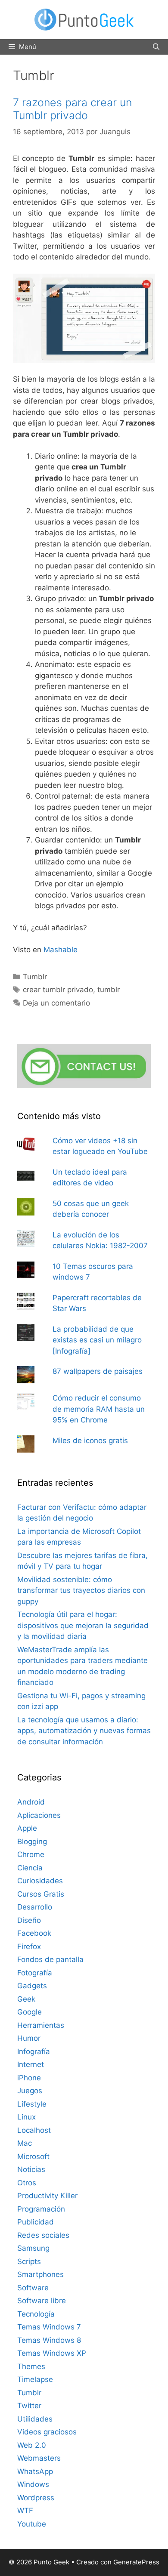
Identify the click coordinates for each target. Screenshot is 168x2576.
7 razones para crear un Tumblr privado (72, 109)
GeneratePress (136, 2562)
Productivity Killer (47, 2196)
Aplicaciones (39, 1815)
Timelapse (35, 2379)
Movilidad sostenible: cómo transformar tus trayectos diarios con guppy (81, 1590)
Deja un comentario (56, 1003)
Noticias (31, 2169)
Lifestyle (32, 2104)
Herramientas (41, 2025)
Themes (31, 2366)
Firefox (29, 1947)
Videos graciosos (47, 2432)
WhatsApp (35, 2471)
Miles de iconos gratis (90, 1441)
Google (30, 2012)
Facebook (34, 1933)
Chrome (31, 1854)
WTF (25, 2511)
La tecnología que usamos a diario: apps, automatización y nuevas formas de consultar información (84, 1731)
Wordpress (36, 2498)
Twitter (29, 2406)
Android (31, 1802)
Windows (33, 2484)
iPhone (29, 2078)
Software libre (42, 2301)
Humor (29, 2038)
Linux (26, 2117)
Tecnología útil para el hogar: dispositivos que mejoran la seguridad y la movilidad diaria (83, 1625)
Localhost (34, 2130)
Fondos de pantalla (50, 1959)
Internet (31, 2064)
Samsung (33, 2248)
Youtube (32, 2524)
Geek (26, 1999)
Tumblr (35, 977)
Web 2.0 (32, 2445)
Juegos (30, 2091)
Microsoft (33, 2156)
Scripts (29, 2261)
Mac (25, 2143)
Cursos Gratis (41, 1894)
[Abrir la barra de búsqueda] (156, 47)
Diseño (29, 1920)
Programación (41, 2209)
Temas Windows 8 (49, 2340)
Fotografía (35, 1973)
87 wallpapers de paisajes (98, 1371)
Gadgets (32, 1986)
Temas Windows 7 (49, 2327)
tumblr (109, 990)
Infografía (34, 2052)
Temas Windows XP (52, 2353)
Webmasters (39, 2458)
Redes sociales (43, 2235)
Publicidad (36, 2222)
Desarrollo (35, 1907)
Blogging (32, 1842)
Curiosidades (40, 1881)
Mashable (61, 950)
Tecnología (36, 2314)
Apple (27, 1828)
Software (33, 2288)
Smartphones (40, 2274)
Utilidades (35, 2419)
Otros (27, 2183)
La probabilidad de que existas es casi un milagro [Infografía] (97, 1340)
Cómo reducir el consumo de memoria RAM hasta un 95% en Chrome (99, 1409)
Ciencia (30, 1868)
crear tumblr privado (58, 990)
